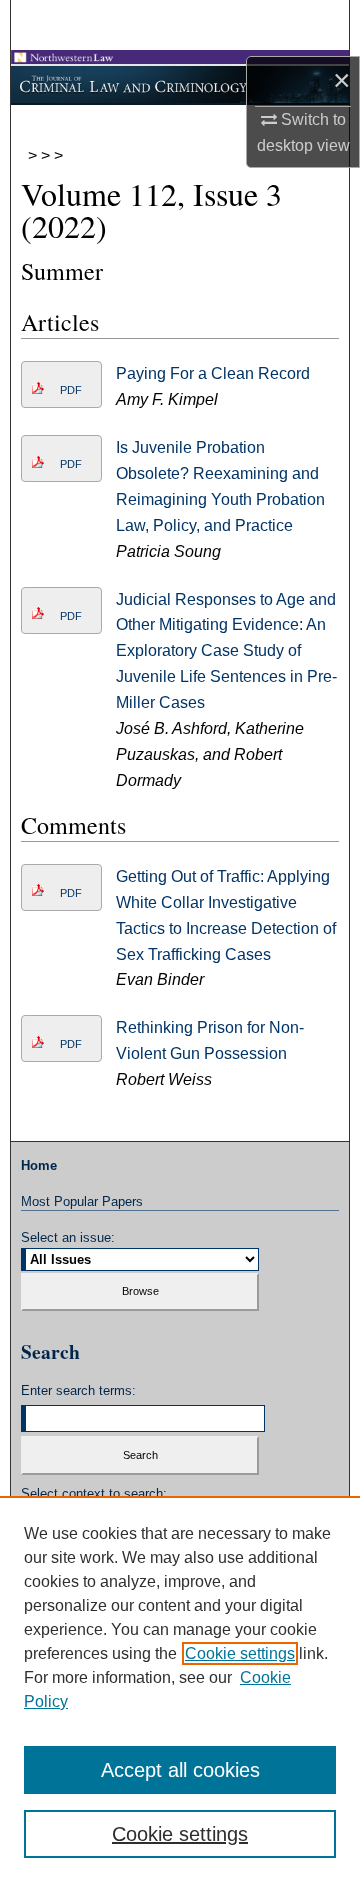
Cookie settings (240, 1653)
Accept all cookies (180, 1770)
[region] (180, 1689)
